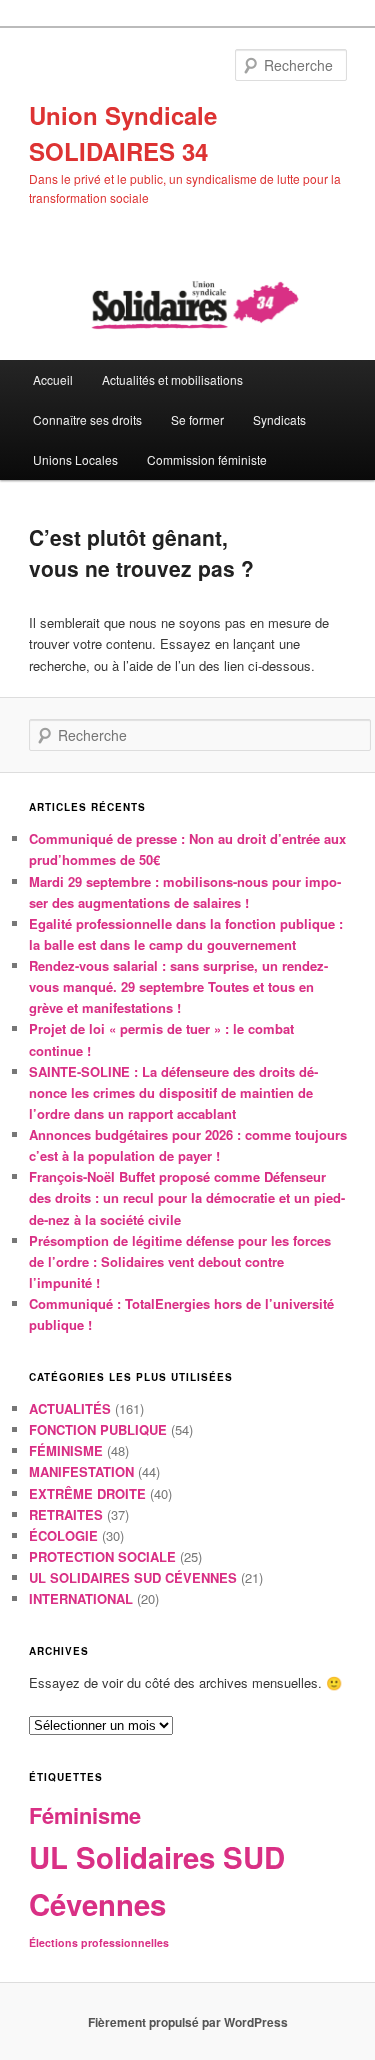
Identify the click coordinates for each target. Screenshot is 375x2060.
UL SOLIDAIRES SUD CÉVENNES (133, 1577)
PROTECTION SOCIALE (102, 1556)
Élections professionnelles (99, 1942)
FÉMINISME (66, 1450)
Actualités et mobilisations (172, 379)
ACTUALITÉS (70, 1408)
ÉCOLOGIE (63, 1535)
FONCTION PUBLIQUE (98, 1429)
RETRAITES (66, 1514)
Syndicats (279, 419)
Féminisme (85, 1815)
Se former (197, 419)
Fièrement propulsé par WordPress (188, 2022)
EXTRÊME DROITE (87, 1493)
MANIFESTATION (81, 1471)
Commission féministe (207, 459)
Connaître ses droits (87, 419)
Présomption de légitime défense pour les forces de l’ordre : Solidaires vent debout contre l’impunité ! (180, 1261)
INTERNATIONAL (81, 1598)
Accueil (53, 379)
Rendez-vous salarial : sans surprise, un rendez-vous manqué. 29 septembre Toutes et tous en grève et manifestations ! (178, 986)
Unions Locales (75, 459)
